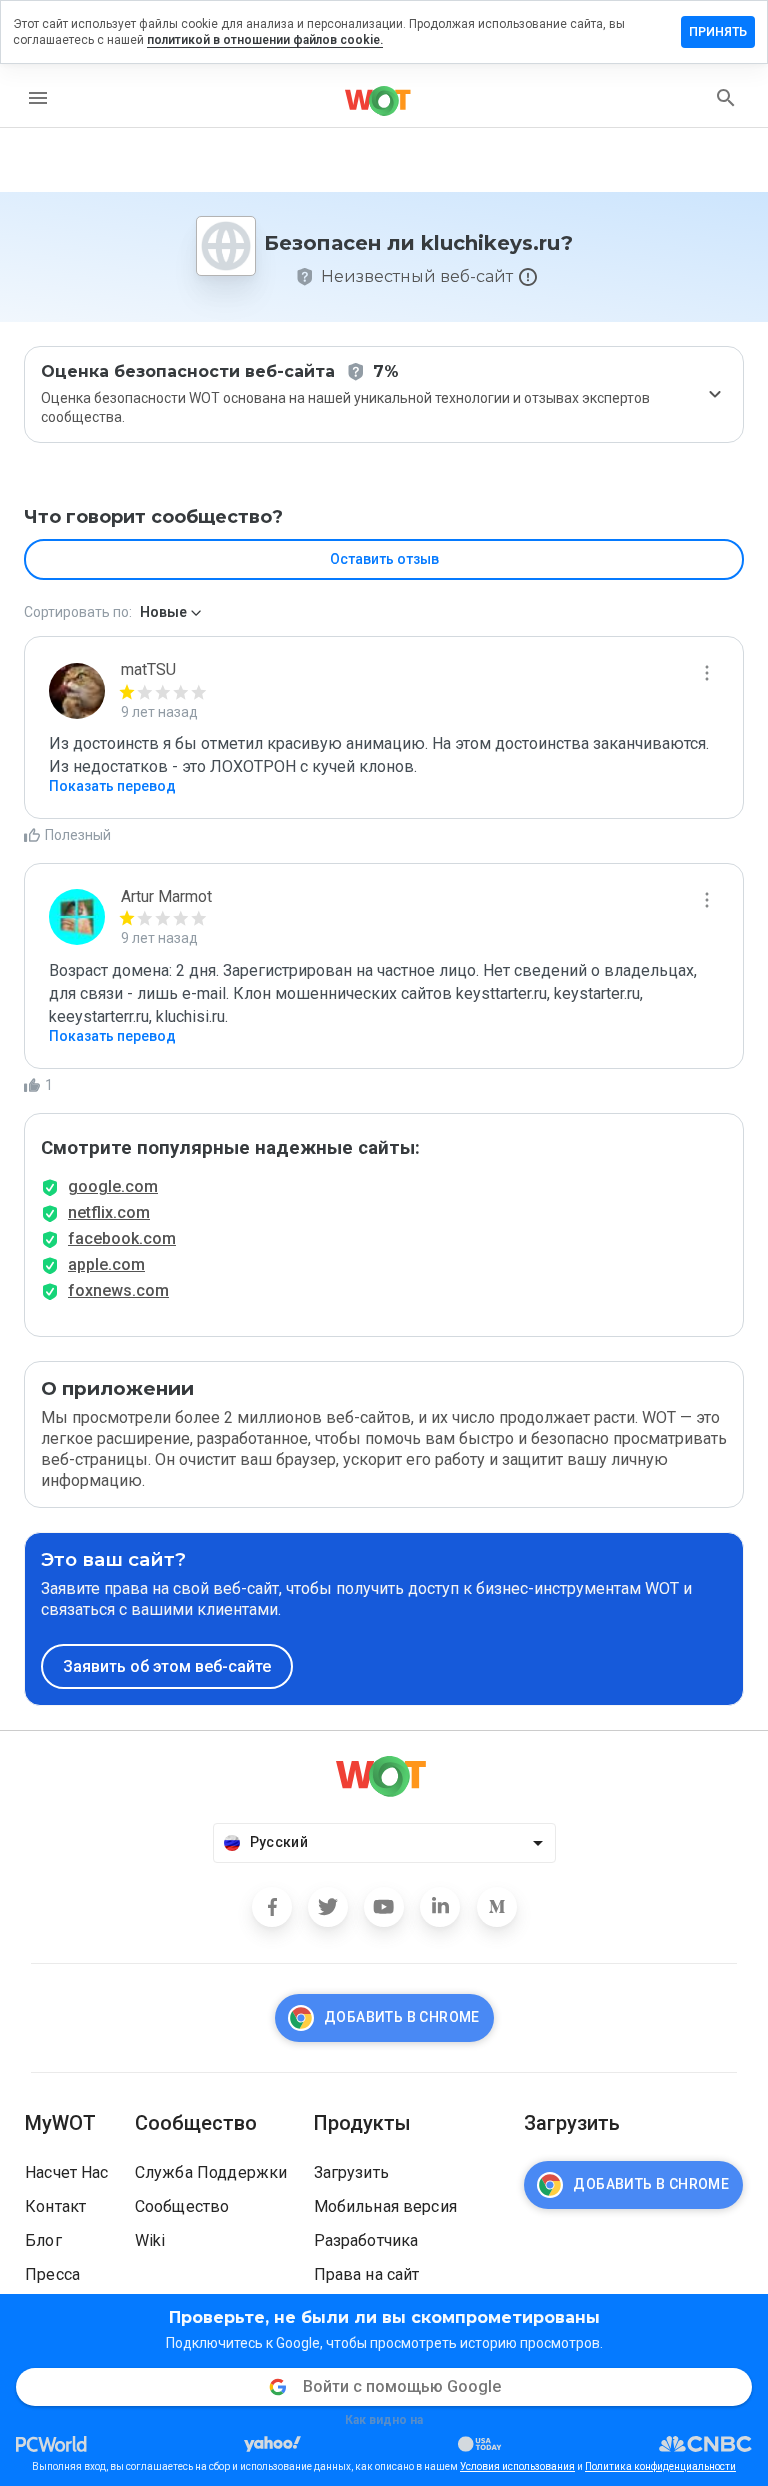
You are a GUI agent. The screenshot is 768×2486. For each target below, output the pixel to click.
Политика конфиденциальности (660, 2466)
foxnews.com (118, 1290)
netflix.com (109, 1212)
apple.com (106, 1264)
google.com (113, 1186)
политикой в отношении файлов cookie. (265, 40)
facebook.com (122, 1238)
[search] (726, 98)
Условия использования (517, 2466)
